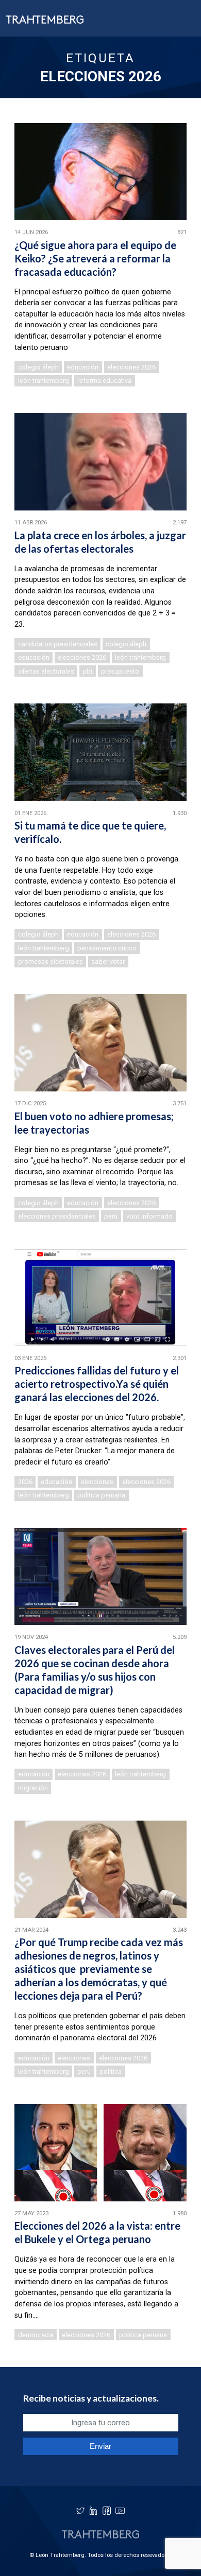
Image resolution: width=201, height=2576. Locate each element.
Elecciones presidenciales (57, 1216)
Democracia (36, 2335)
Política (111, 2071)
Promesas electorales (51, 961)
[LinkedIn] (93, 2511)
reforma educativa (104, 381)
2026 (25, 1482)
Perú (111, 1216)
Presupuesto (120, 671)
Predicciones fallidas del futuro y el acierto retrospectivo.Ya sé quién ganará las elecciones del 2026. (97, 1384)
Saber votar (108, 961)
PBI (87, 671)
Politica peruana (101, 1495)
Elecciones (97, 1482)
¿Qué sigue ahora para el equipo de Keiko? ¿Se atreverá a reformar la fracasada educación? (95, 258)
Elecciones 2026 (131, 367)
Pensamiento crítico (107, 948)
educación (83, 367)
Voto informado (149, 1216)
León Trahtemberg (44, 381)
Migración (33, 1788)
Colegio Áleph (38, 367)
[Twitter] (80, 2511)
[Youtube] (120, 2511)
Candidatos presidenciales (58, 644)
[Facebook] (107, 2511)
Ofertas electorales (46, 671)
